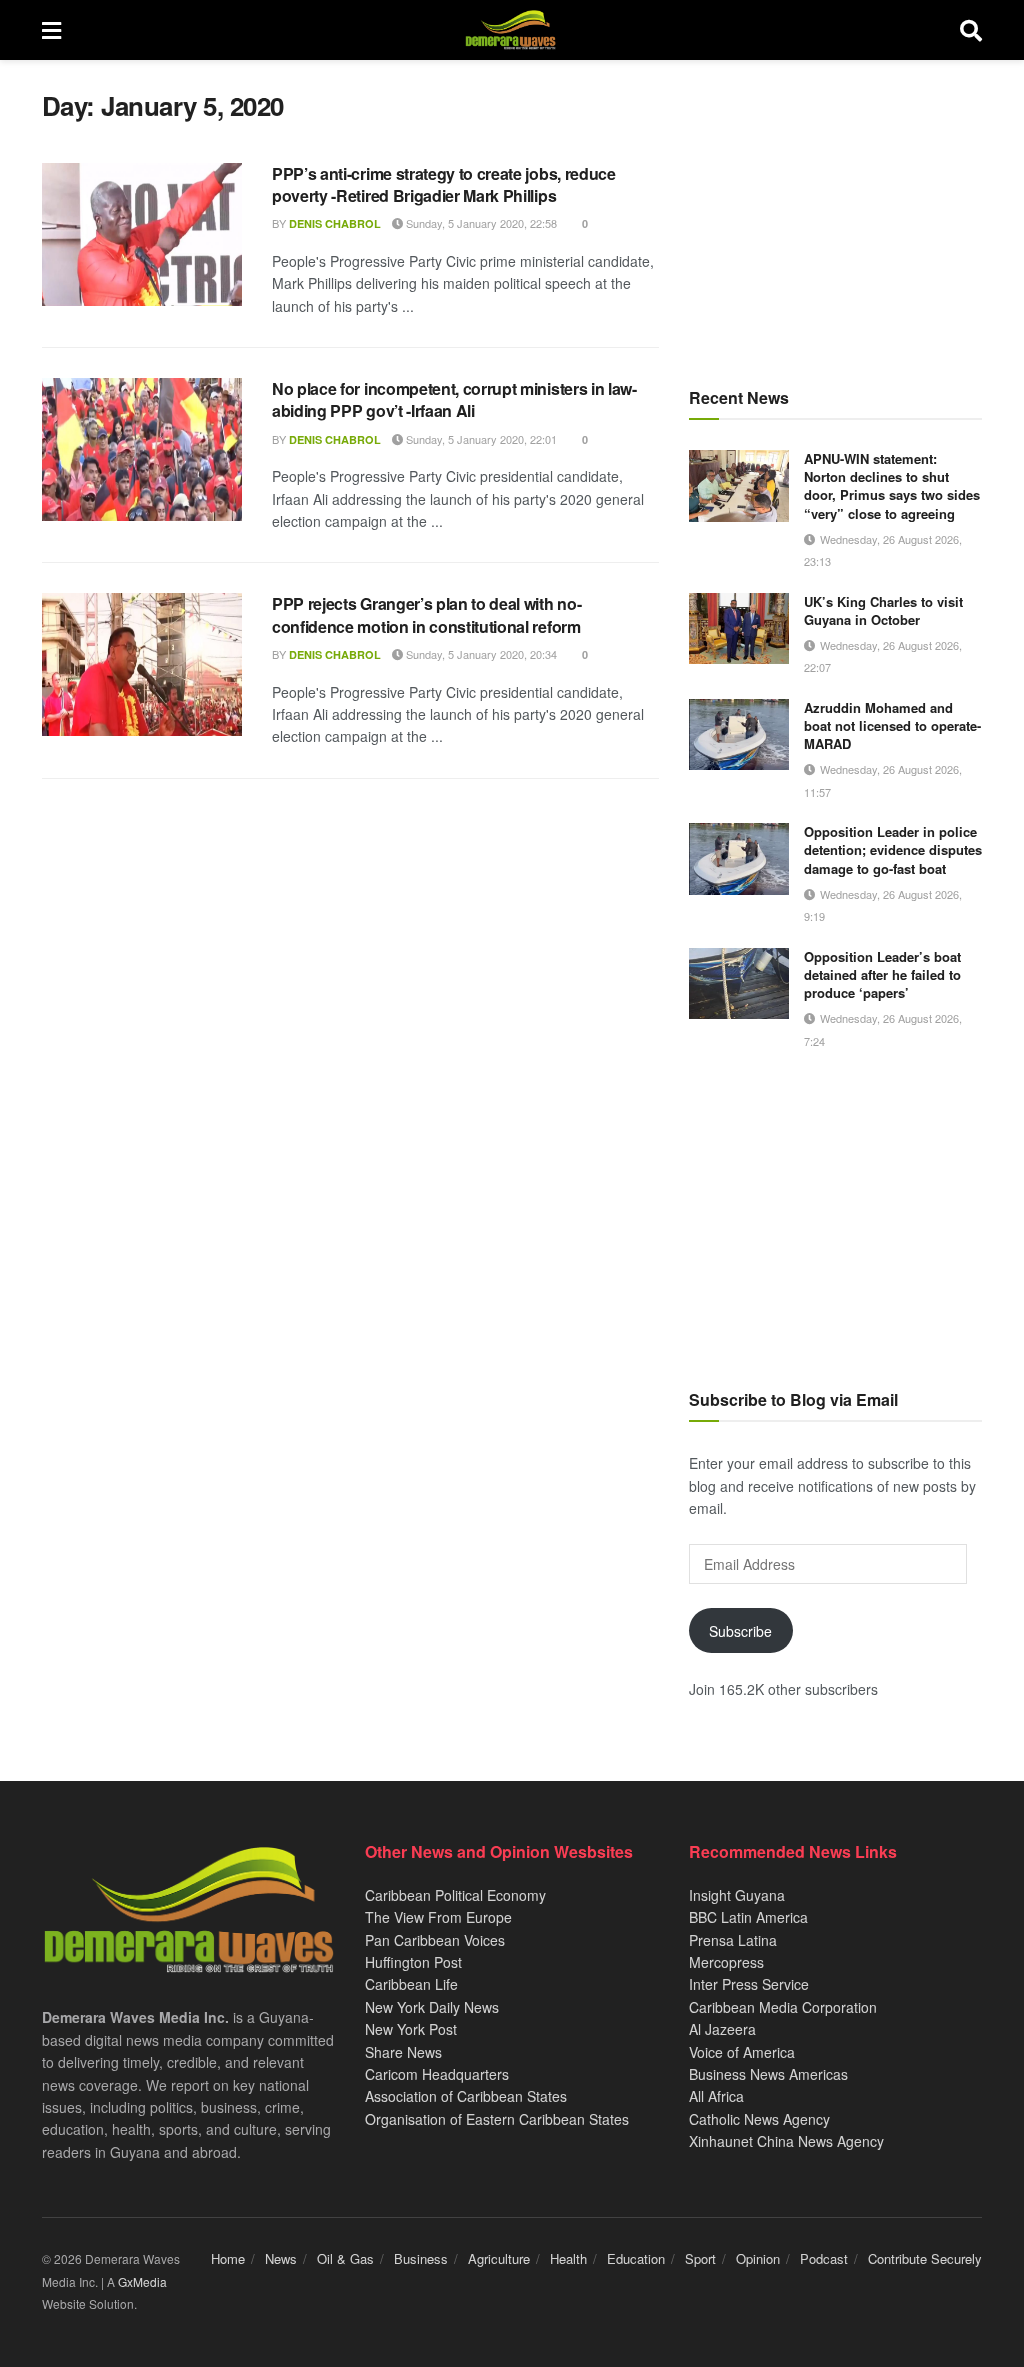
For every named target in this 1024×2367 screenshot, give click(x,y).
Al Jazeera (722, 2029)
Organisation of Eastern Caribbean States (497, 2119)
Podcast (824, 2258)
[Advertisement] (835, 215)
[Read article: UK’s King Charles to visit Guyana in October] (739, 629)
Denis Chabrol (335, 223)
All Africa (716, 2096)
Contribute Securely (925, 2258)
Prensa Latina (733, 1940)
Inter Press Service (749, 1984)
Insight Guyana (737, 1895)
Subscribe (740, 1631)
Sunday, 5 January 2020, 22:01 (480, 439)
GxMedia (142, 2281)
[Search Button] (971, 30)
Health (568, 2258)
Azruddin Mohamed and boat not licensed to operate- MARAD (892, 725)
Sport (700, 2258)
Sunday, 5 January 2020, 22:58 (480, 223)
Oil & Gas (345, 2258)
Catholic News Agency (759, 2119)
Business (421, 2258)
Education (636, 2258)
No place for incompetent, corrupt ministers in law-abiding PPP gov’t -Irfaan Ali (454, 399)
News (281, 2258)
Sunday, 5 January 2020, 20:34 (480, 654)
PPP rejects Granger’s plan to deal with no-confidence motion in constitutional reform (426, 614)
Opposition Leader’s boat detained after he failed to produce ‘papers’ (882, 974)
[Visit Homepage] (510, 30)
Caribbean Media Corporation (783, 2007)
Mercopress (726, 1962)
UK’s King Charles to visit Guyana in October (883, 610)
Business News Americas (768, 2074)
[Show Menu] (51, 30)
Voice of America (742, 2052)
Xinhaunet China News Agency (786, 2141)
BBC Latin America (748, 1917)
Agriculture (499, 2258)
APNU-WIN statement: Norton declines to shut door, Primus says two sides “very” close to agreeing (892, 486)
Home (228, 2258)
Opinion (758, 2258)
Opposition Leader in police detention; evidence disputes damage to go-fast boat (893, 849)
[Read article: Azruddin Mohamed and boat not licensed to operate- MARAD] (739, 735)
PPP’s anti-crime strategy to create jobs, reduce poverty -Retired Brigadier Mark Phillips (444, 184)
